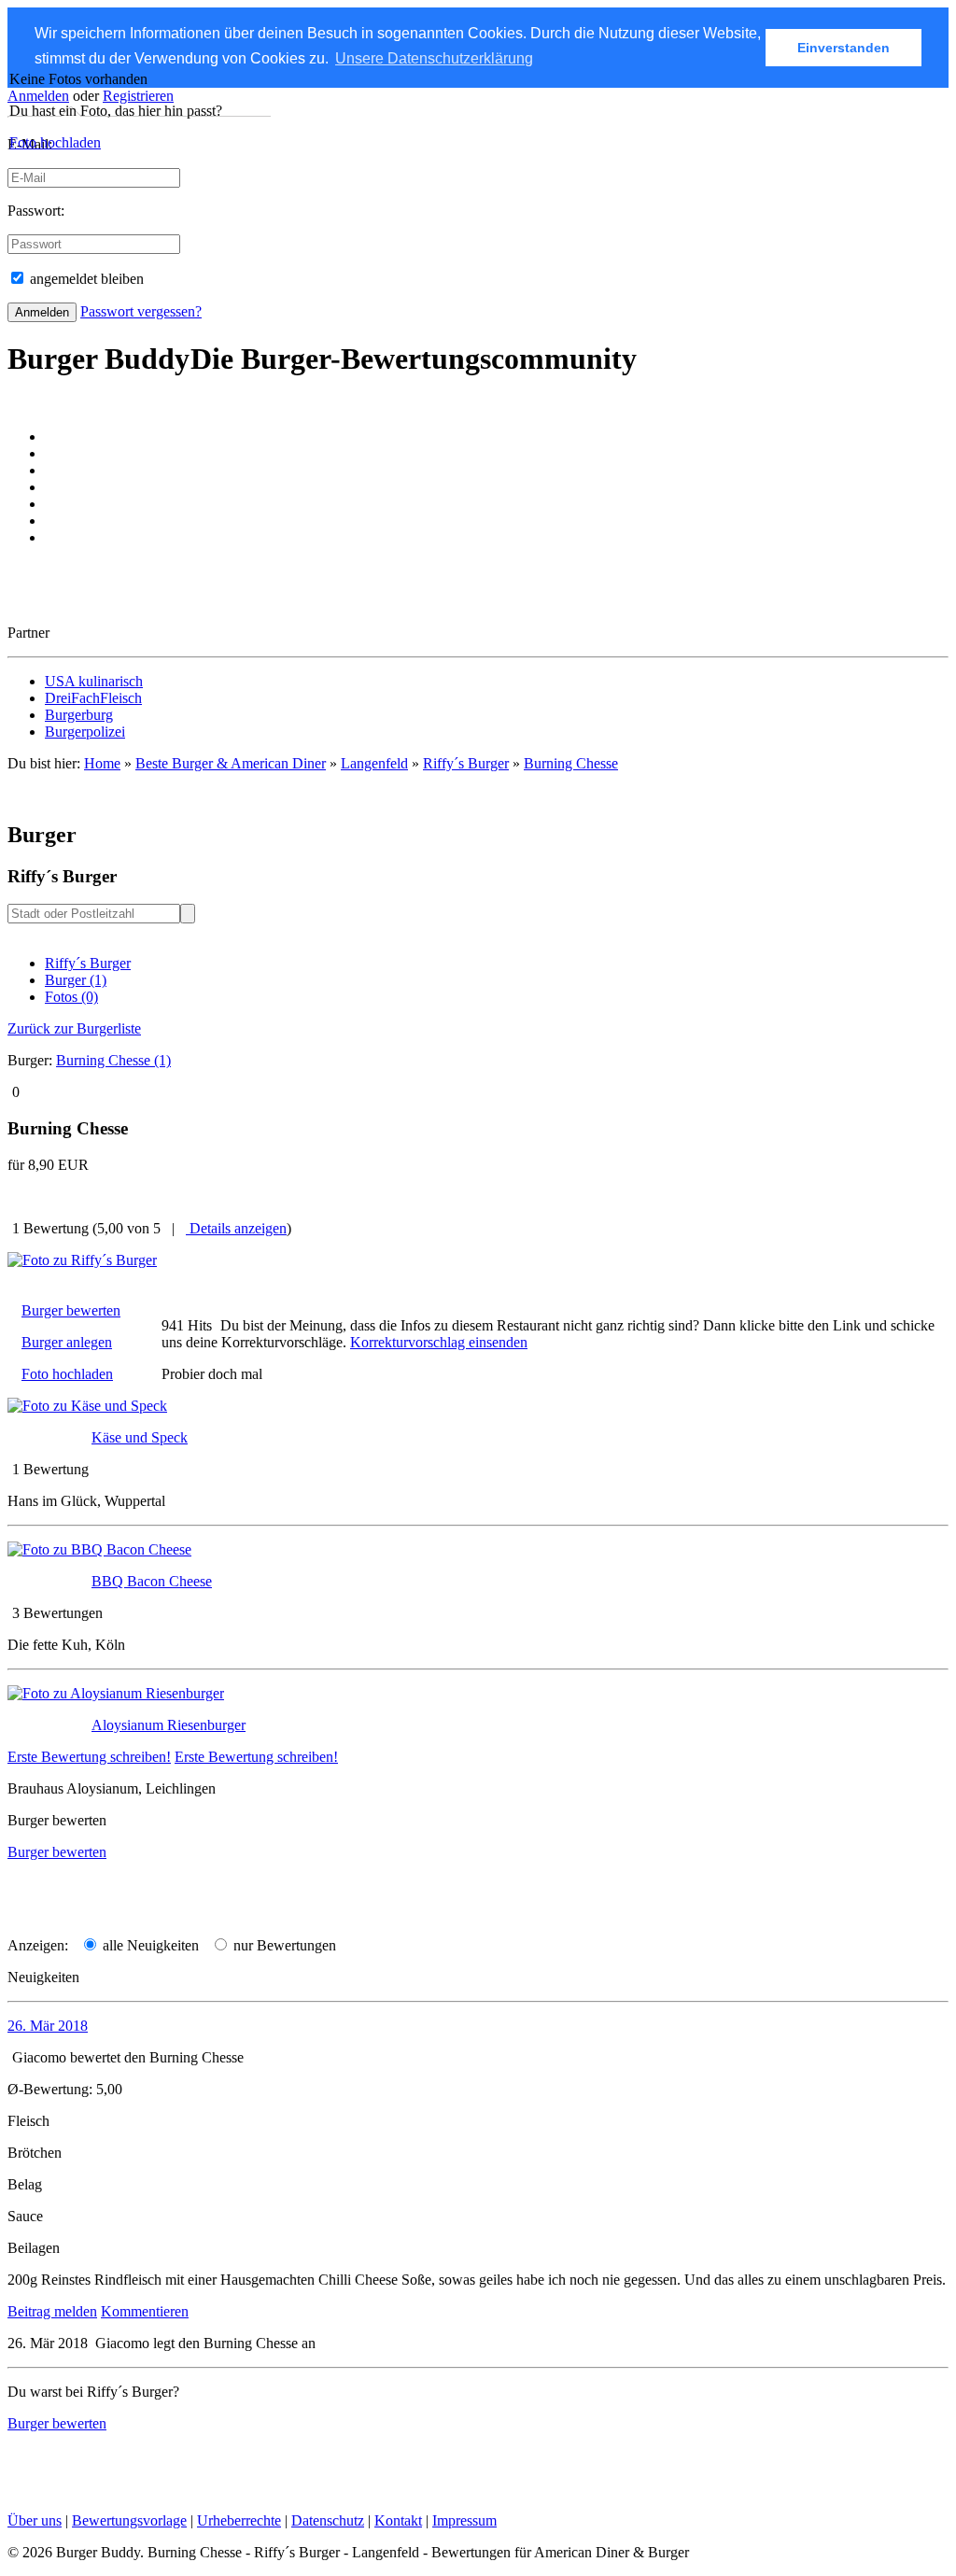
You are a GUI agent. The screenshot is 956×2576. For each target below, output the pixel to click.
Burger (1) (76, 980)
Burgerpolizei (85, 732)
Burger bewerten (71, 1310)
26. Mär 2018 (48, 2026)
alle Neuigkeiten (149, 1945)
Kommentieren (145, 2311)
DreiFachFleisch (93, 698)
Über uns (35, 2520)
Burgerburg (79, 715)
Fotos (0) (71, 997)
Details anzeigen (236, 1228)
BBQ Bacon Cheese (152, 1581)
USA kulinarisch (94, 681)
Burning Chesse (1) (113, 1060)
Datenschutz (328, 2520)
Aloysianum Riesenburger (169, 1725)
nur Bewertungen (283, 1945)
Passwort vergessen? (141, 311)
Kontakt (398, 2520)
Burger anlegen (67, 1342)
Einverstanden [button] (844, 48)
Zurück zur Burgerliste (74, 1028)
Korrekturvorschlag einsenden (439, 1342)
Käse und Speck (140, 1437)
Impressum (464, 2520)
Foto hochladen (55, 142)
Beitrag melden (52, 2311)
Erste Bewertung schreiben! (89, 1757)
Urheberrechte (239, 2520)
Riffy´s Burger (88, 963)
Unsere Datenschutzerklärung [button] (434, 58)
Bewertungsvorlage (129, 2520)
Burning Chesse (571, 763)
